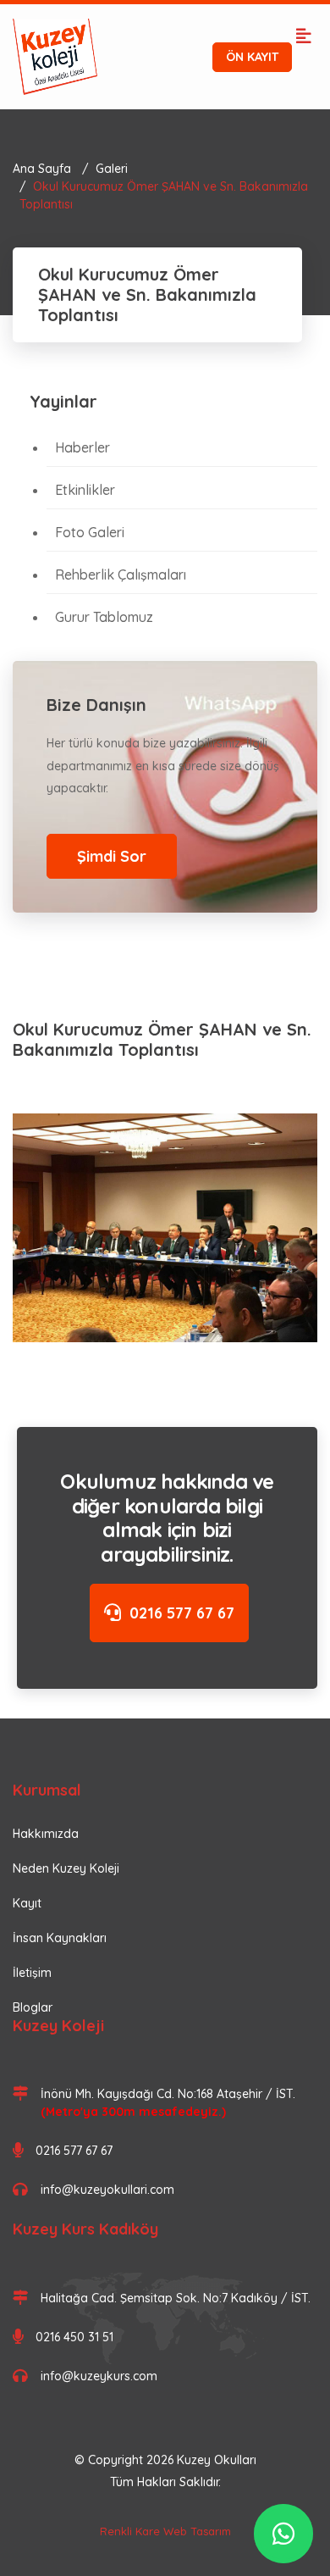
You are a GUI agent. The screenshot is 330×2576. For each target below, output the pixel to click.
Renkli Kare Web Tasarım (165, 2531)
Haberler (82, 447)
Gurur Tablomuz (104, 617)
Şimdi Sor (112, 856)
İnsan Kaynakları (60, 1938)
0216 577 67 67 (182, 1613)
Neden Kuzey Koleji (66, 1868)
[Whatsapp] (283, 2534)
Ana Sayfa (42, 169)
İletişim (32, 1973)
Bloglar (33, 2007)
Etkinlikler (85, 490)
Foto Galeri (90, 532)
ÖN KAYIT (252, 57)
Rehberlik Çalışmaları (121, 575)
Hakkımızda (46, 1834)
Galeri (112, 169)
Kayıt (27, 1903)
